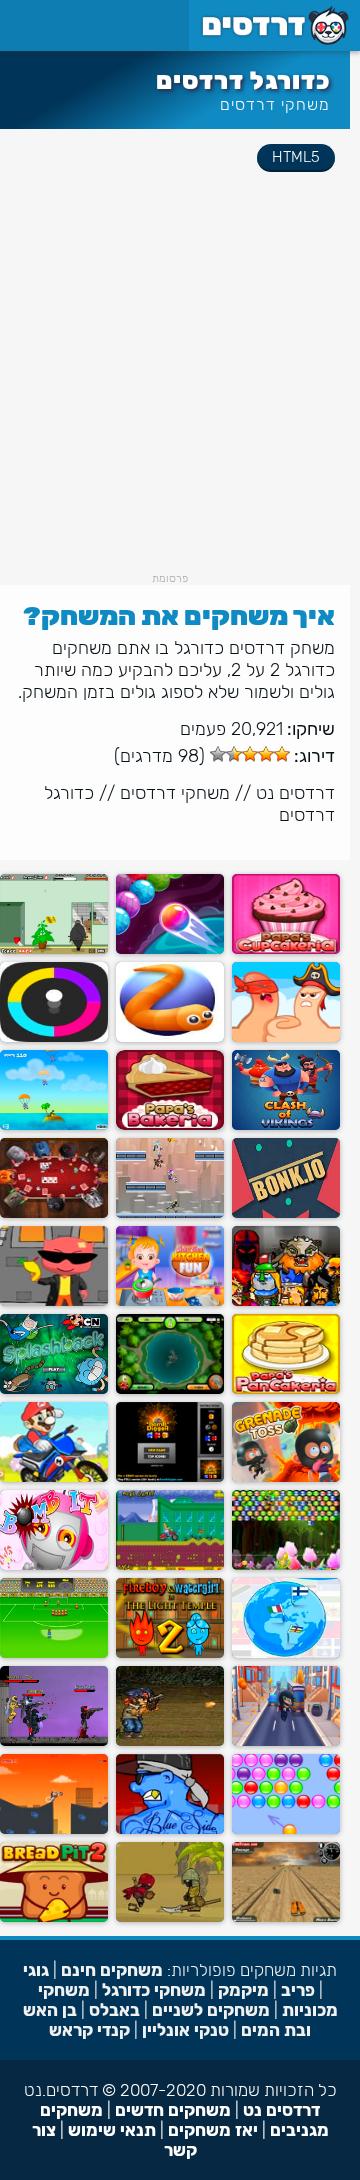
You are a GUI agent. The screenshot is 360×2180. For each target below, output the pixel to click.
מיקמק (243, 1990)
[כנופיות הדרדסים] (170, 1829)
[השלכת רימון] (286, 1477)
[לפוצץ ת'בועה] (286, 1829)
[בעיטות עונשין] (54, 1653)
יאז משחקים (213, 2130)
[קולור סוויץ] (54, 1037)
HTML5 (296, 157)
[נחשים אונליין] (170, 1037)
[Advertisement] (180, 392)
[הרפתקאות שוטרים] (54, 1829)
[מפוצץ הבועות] (54, 1389)
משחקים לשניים (211, 2010)
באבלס (114, 2010)
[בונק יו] (286, 1213)
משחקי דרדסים (275, 104)
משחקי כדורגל (154, 1990)
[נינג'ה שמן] (54, 949)
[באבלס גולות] (170, 949)
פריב (298, 1990)
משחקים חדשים (173, 2110)
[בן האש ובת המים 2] (170, 1653)
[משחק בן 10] (170, 1389)
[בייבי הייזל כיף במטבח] (170, 1301)
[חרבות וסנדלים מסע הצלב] (286, 1301)
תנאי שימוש (112, 2130)
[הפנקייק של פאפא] (286, 1389)
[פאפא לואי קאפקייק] (286, 949)
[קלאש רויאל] (286, 1125)
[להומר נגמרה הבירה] (170, 1565)
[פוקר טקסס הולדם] (54, 1213)
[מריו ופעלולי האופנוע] (54, 1477)
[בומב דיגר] (170, 1477)
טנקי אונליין (185, 2030)
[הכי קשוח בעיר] (170, 1917)
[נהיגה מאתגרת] (286, 1917)
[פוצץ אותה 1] (54, 1565)
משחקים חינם (112, 1970)
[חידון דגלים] (286, 1653)
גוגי (36, 1970)
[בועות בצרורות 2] (54, 1301)
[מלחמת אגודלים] (286, 1037)
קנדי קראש (89, 2030)
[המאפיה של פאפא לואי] (170, 1125)
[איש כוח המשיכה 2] (170, 1213)
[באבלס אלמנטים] (286, 1565)
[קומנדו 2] (170, 1741)
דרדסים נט (295, 793)
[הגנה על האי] (54, 1125)
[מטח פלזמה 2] (54, 1741)
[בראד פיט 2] (54, 1917)
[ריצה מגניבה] (286, 1741)
